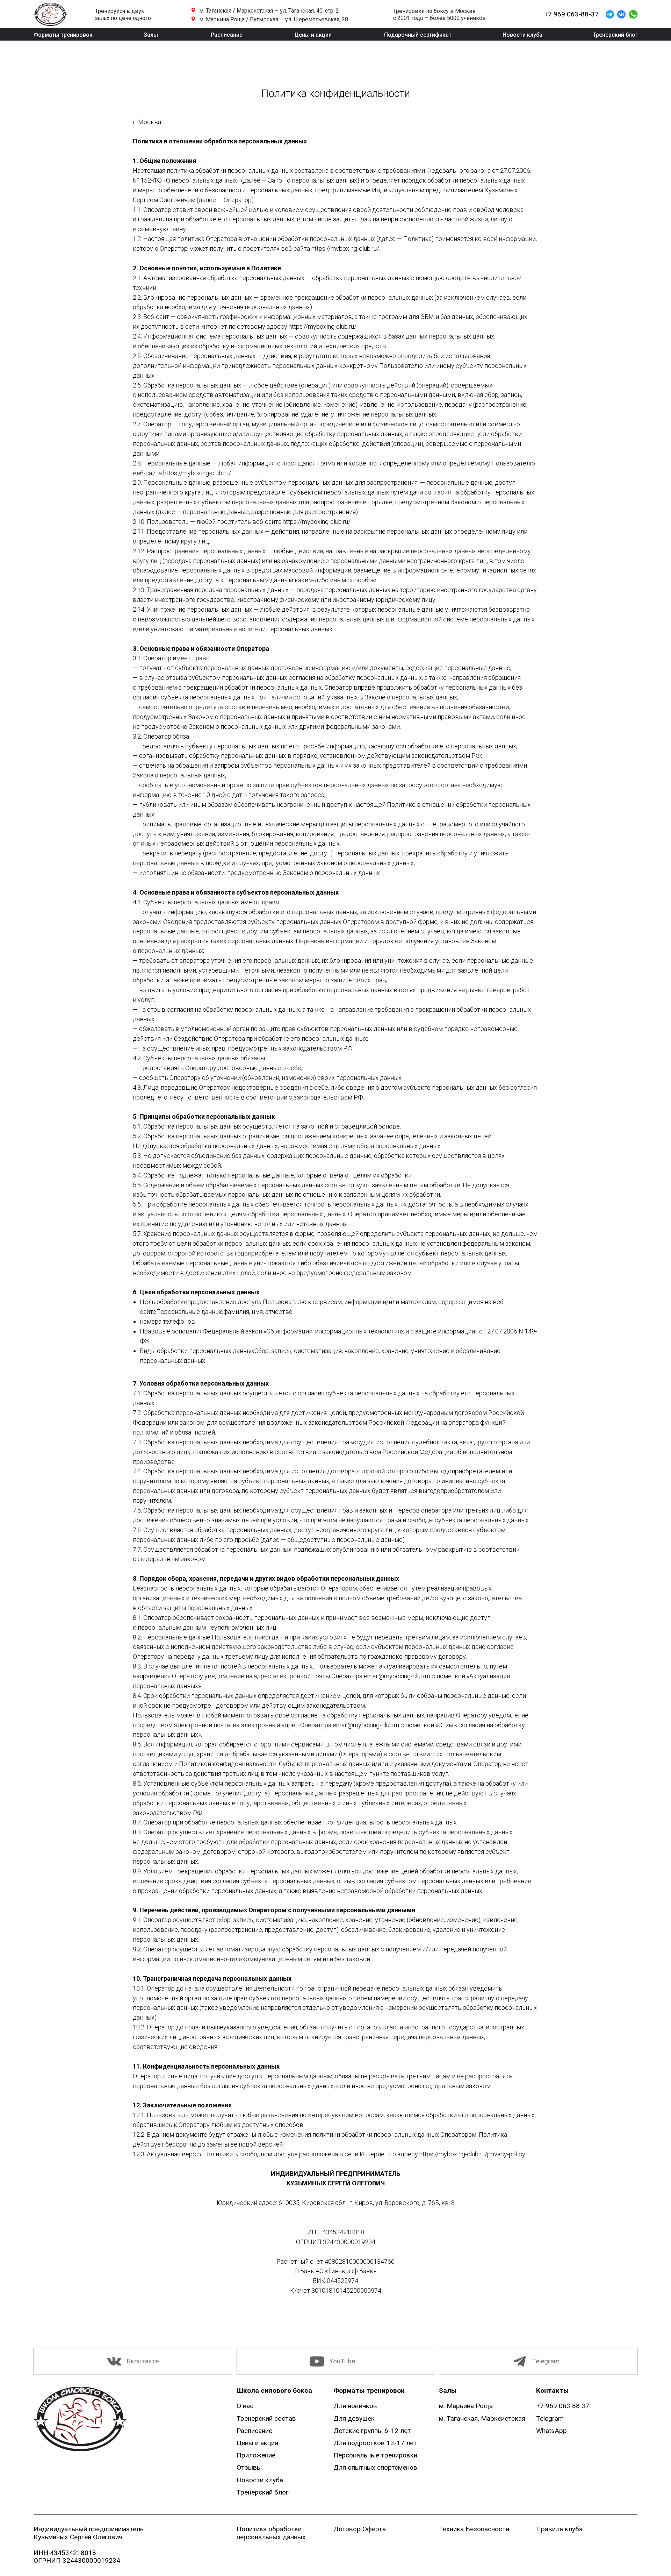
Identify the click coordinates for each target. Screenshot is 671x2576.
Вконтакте (143, 2361)
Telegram (546, 2361)
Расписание (254, 2431)
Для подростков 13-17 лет (375, 2443)
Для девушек (354, 2418)
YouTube (342, 2361)
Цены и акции (257, 2443)
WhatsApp (551, 2431)
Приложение (256, 2455)
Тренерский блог (263, 2492)
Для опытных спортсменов (375, 2467)
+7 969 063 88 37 (563, 2406)
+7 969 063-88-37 (571, 14)
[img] (80, 2419)
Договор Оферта (360, 2529)
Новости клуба (260, 2480)
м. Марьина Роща (466, 2406)
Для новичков (355, 2406)
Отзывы (249, 2467)
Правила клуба (559, 2529)
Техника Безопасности (474, 2529)
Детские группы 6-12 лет (372, 2431)
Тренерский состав (266, 2418)
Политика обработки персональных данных (271, 2533)
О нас (245, 2406)
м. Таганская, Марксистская (482, 2418)
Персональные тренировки (375, 2455)
